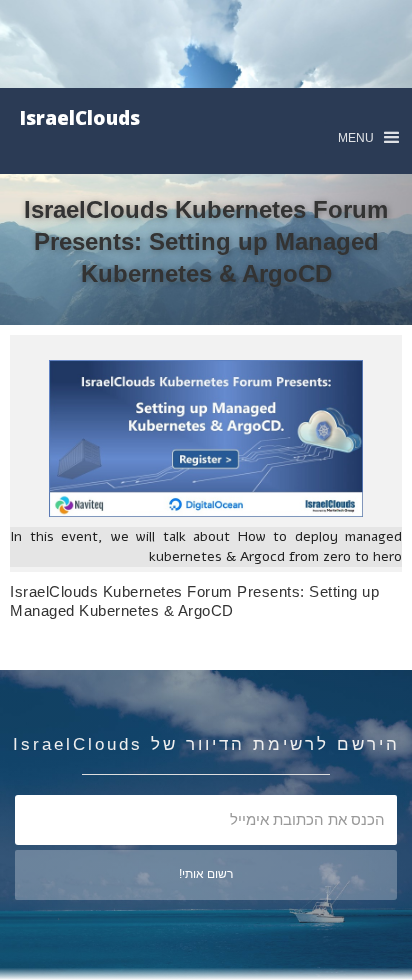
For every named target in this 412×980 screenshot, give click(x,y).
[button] (368, 137)
